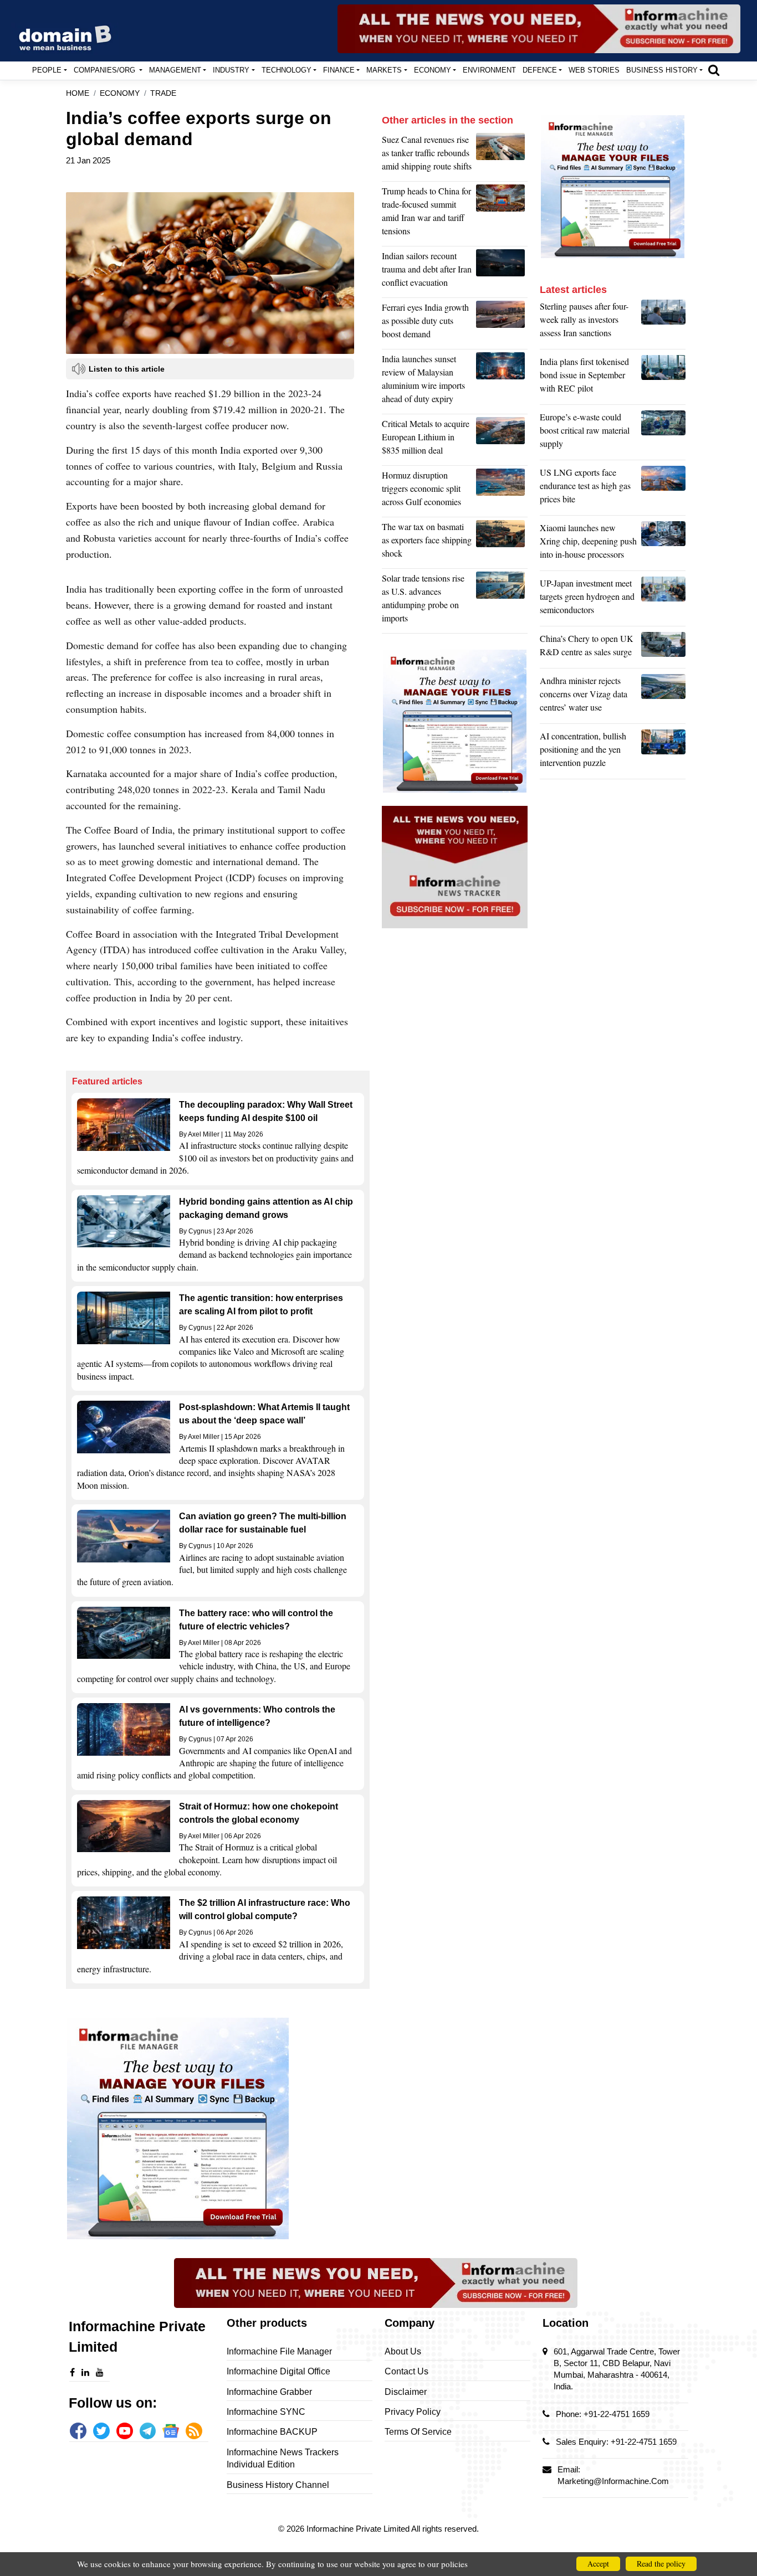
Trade (163, 93)
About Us (403, 2351)
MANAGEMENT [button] (175, 70)
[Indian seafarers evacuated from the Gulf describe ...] (502, 272)
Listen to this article (127, 369)
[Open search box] (714, 70)
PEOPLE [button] (47, 70)
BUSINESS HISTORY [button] (662, 70)
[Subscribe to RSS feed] (194, 2431)
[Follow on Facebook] (78, 2431)
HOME (78, 93)
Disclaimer (406, 2392)
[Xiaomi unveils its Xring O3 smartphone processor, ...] (663, 544)
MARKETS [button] (384, 70)
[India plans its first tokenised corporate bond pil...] (663, 378)
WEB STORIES (594, 70)
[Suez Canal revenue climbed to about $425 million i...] (502, 156)
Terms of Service (418, 2432)
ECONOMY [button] (433, 70)
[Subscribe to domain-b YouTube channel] (125, 2431)
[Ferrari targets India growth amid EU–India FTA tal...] (502, 323)
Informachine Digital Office (278, 2371)
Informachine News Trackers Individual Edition (283, 2458)
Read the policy (661, 2564)
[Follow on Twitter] (101, 2431)
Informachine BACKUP (272, 2432)
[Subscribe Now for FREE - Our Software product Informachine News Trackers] (539, 29)
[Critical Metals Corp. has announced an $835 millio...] (502, 440)
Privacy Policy (413, 2412)
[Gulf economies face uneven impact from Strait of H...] (502, 491)
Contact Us (406, 2371)
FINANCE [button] (339, 70)
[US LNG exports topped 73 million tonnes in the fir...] (663, 489)
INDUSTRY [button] (231, 70)
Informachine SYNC (266, 2412)
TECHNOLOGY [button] (287, 70)
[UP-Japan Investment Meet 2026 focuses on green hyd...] (663, 599)
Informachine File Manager (279, 2351)
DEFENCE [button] (540, 70)
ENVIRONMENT (489, 70)
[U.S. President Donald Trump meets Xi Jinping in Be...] (502, 214)
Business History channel (278, 2485)
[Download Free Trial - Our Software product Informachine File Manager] (218, 2128)
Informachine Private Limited (359, 2529)
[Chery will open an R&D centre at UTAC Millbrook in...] (663, 648)
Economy (120, 93)
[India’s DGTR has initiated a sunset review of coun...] (502, 382)
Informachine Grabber (269, 2392)
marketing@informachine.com (613, 2481)
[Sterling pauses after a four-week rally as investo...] (663, 322)
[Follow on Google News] (171, 2431)
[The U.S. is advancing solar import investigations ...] (502, 601)
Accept (598, 2564)
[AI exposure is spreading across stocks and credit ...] (663, 752)
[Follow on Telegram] (148, 2431)
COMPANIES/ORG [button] (106, 70)
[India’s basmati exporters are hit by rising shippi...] (502, 543)
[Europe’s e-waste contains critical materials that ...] (663, 433)
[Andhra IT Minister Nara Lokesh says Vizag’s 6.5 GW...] (663, 697)
